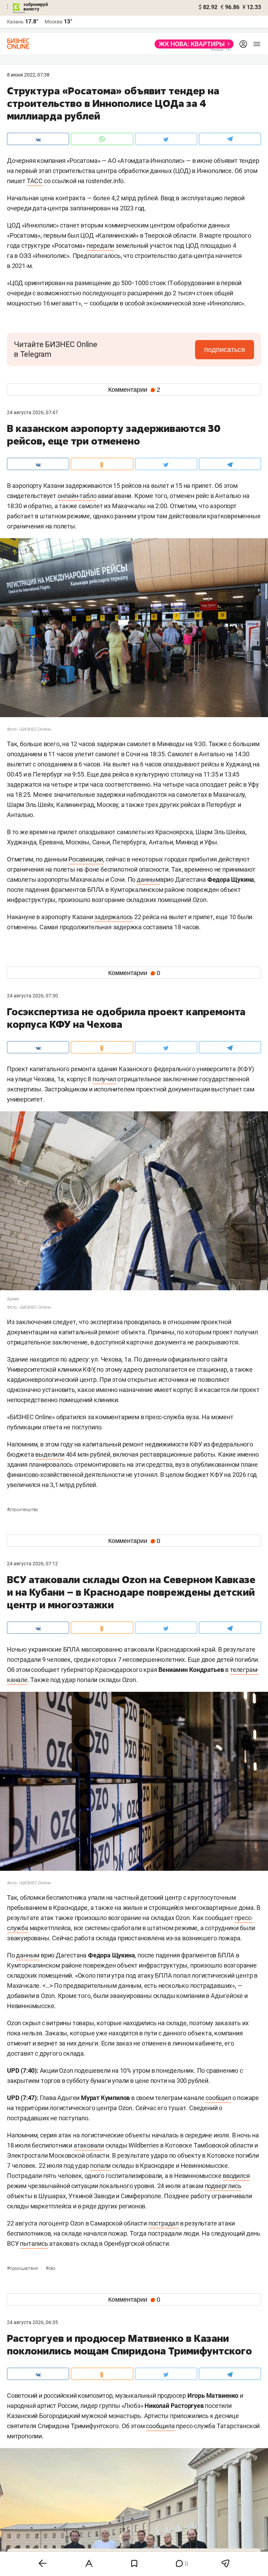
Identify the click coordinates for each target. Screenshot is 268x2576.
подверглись (223, 2186)
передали (100, 246)
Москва (54, 22)
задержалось (114, 917)
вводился (236, 2176)
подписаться (225, 349)
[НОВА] (192, 44)
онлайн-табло (77, 496)
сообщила (160, 2426)
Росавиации (86, 859)
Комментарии (134, 390)
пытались (34, 2243)
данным (148, 879)
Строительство (23, 1510)
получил (104, 1079)
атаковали (89, 2145)
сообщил (218, 2098)
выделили (50, 1454)
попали (100, 2166)
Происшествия (23, 2268)
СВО (50, 2268)
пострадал (163, 2223)
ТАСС (35, 181)
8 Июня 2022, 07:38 (28, 75)
